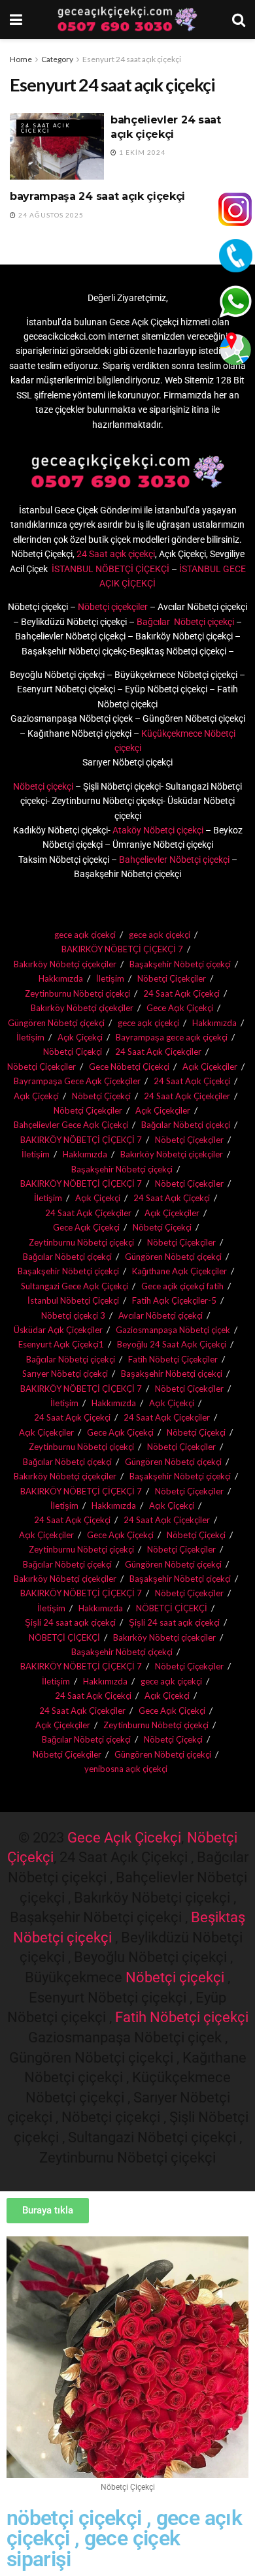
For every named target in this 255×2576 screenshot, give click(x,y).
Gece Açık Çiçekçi (180, 1008)
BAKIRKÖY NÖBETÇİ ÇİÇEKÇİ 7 (122, 949)
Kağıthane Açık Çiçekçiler (179, 1271)
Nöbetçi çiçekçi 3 (73, 1315)
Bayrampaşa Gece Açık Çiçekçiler (77, 1081)
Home (21, 59)
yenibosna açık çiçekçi (126, 1769)
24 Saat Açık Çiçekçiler (158, 1052)
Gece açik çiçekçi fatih (182, 1286)
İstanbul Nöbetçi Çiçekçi (73, 1300)
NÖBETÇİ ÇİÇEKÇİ (172, 1608)
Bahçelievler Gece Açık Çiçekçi (71, 1125)
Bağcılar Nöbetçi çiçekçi (184, 622)
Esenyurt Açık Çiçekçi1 (61, 1344)
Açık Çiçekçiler (163, 1110)
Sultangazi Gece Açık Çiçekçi (75, 1286)
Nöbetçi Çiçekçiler (172, 978)
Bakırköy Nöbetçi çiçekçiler (65, 964)
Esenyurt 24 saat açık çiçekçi (132, 59)
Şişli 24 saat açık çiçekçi (70, 1622)
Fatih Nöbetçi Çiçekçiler (173, 1359)
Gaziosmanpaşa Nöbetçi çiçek (173, 1330)
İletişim (110, 978)
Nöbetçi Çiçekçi (73, 1052)
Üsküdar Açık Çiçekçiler (58, 1330)
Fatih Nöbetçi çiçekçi (182, 2017)
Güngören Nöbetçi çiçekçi (56, 1023)
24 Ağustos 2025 (50, 215)
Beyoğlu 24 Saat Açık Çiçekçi (172, 1344)
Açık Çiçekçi (80, 1037)
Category (57, 59)
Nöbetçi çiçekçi (43, 786)
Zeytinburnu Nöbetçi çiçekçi (77, 993)
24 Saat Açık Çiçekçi (46, 128)
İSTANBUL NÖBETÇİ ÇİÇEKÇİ (110, 569)
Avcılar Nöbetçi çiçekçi (161, 1315)
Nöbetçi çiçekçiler (113, 607)
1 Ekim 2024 (141, 152)
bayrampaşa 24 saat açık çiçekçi (97, 196)
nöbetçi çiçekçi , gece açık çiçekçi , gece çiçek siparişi (124, 2539)
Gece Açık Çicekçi (124, 1838)
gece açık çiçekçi (85, 935)
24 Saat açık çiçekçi (116, 554)
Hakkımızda (61, 978)
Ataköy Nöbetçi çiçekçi (157, 830)
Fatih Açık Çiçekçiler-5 (174, 1300)
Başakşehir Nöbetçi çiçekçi (180, 964)
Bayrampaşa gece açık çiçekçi (172, 1037)
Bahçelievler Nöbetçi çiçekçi (174, 860)
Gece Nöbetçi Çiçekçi (129, 1067)
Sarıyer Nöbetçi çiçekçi (65, 1374)
